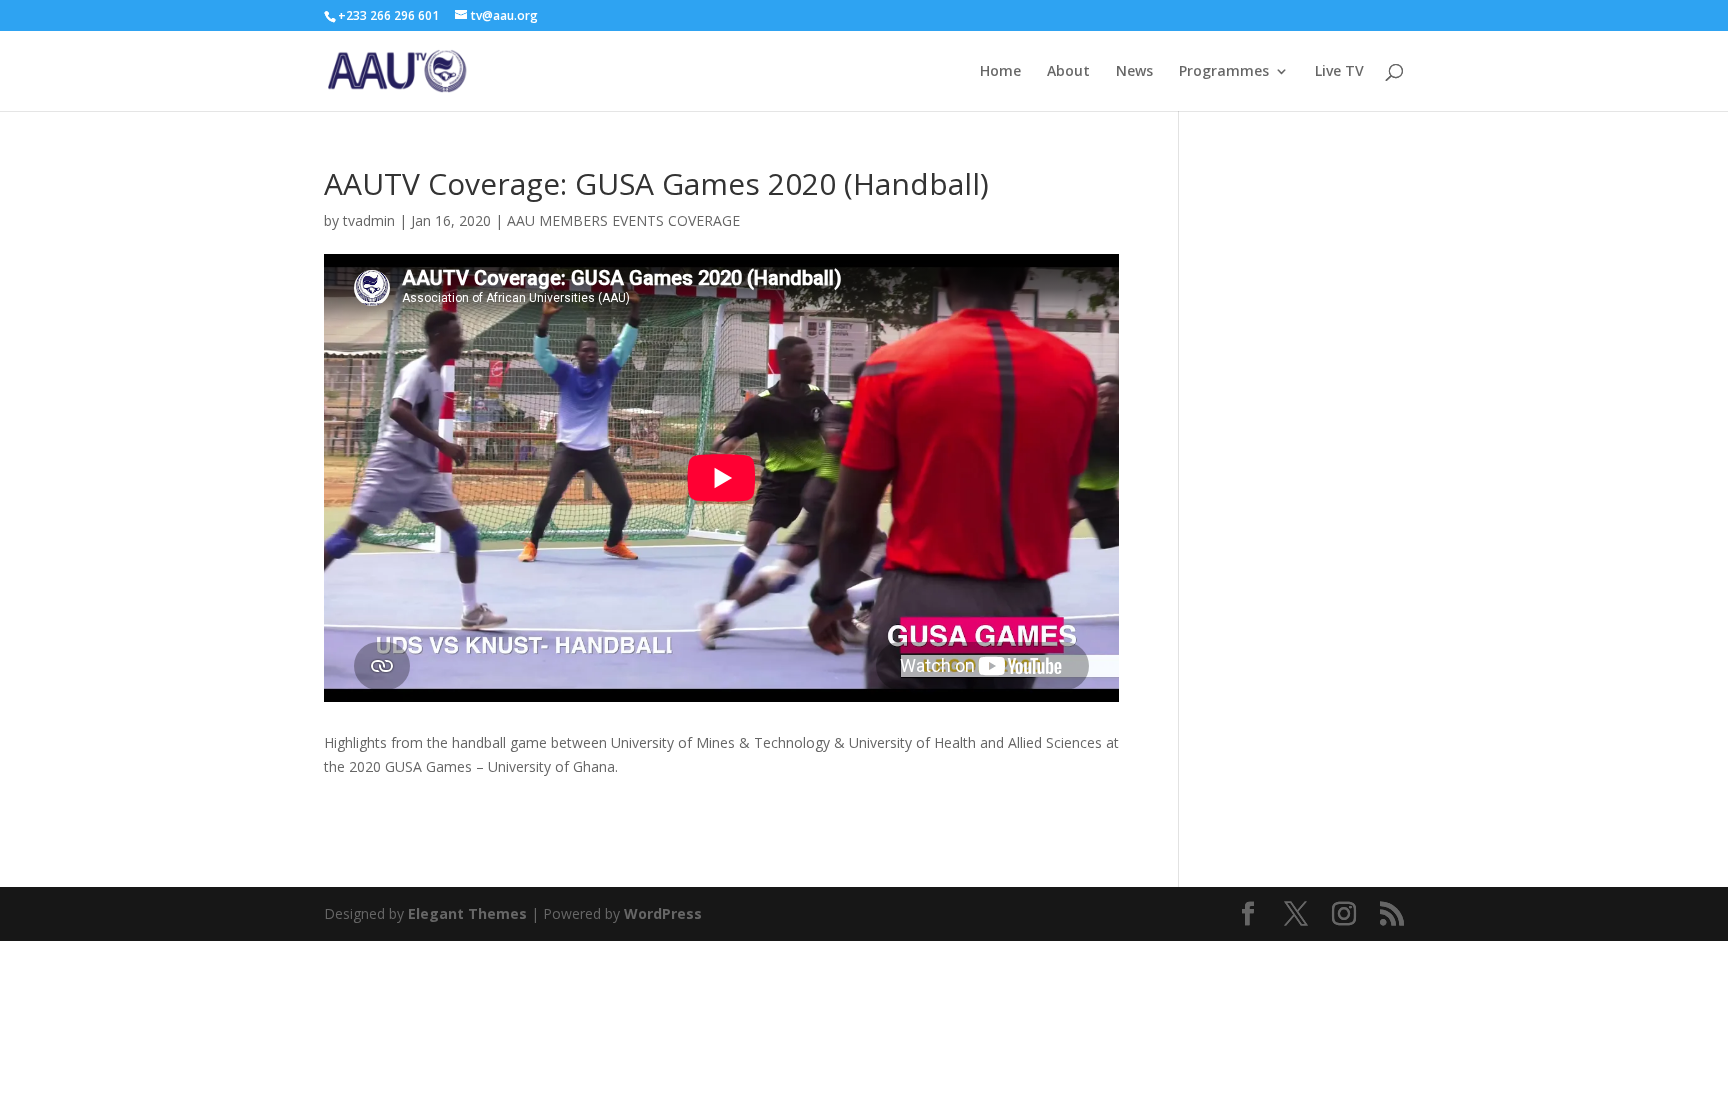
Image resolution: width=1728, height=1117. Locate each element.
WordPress (663, 913)
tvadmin (369, 220)
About (1068, 72)
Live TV (1339, 72)
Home (1000, 72)
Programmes (1224, 72)
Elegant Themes (467, 913)
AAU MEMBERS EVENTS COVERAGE (623, 220)
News (1134, 72)
